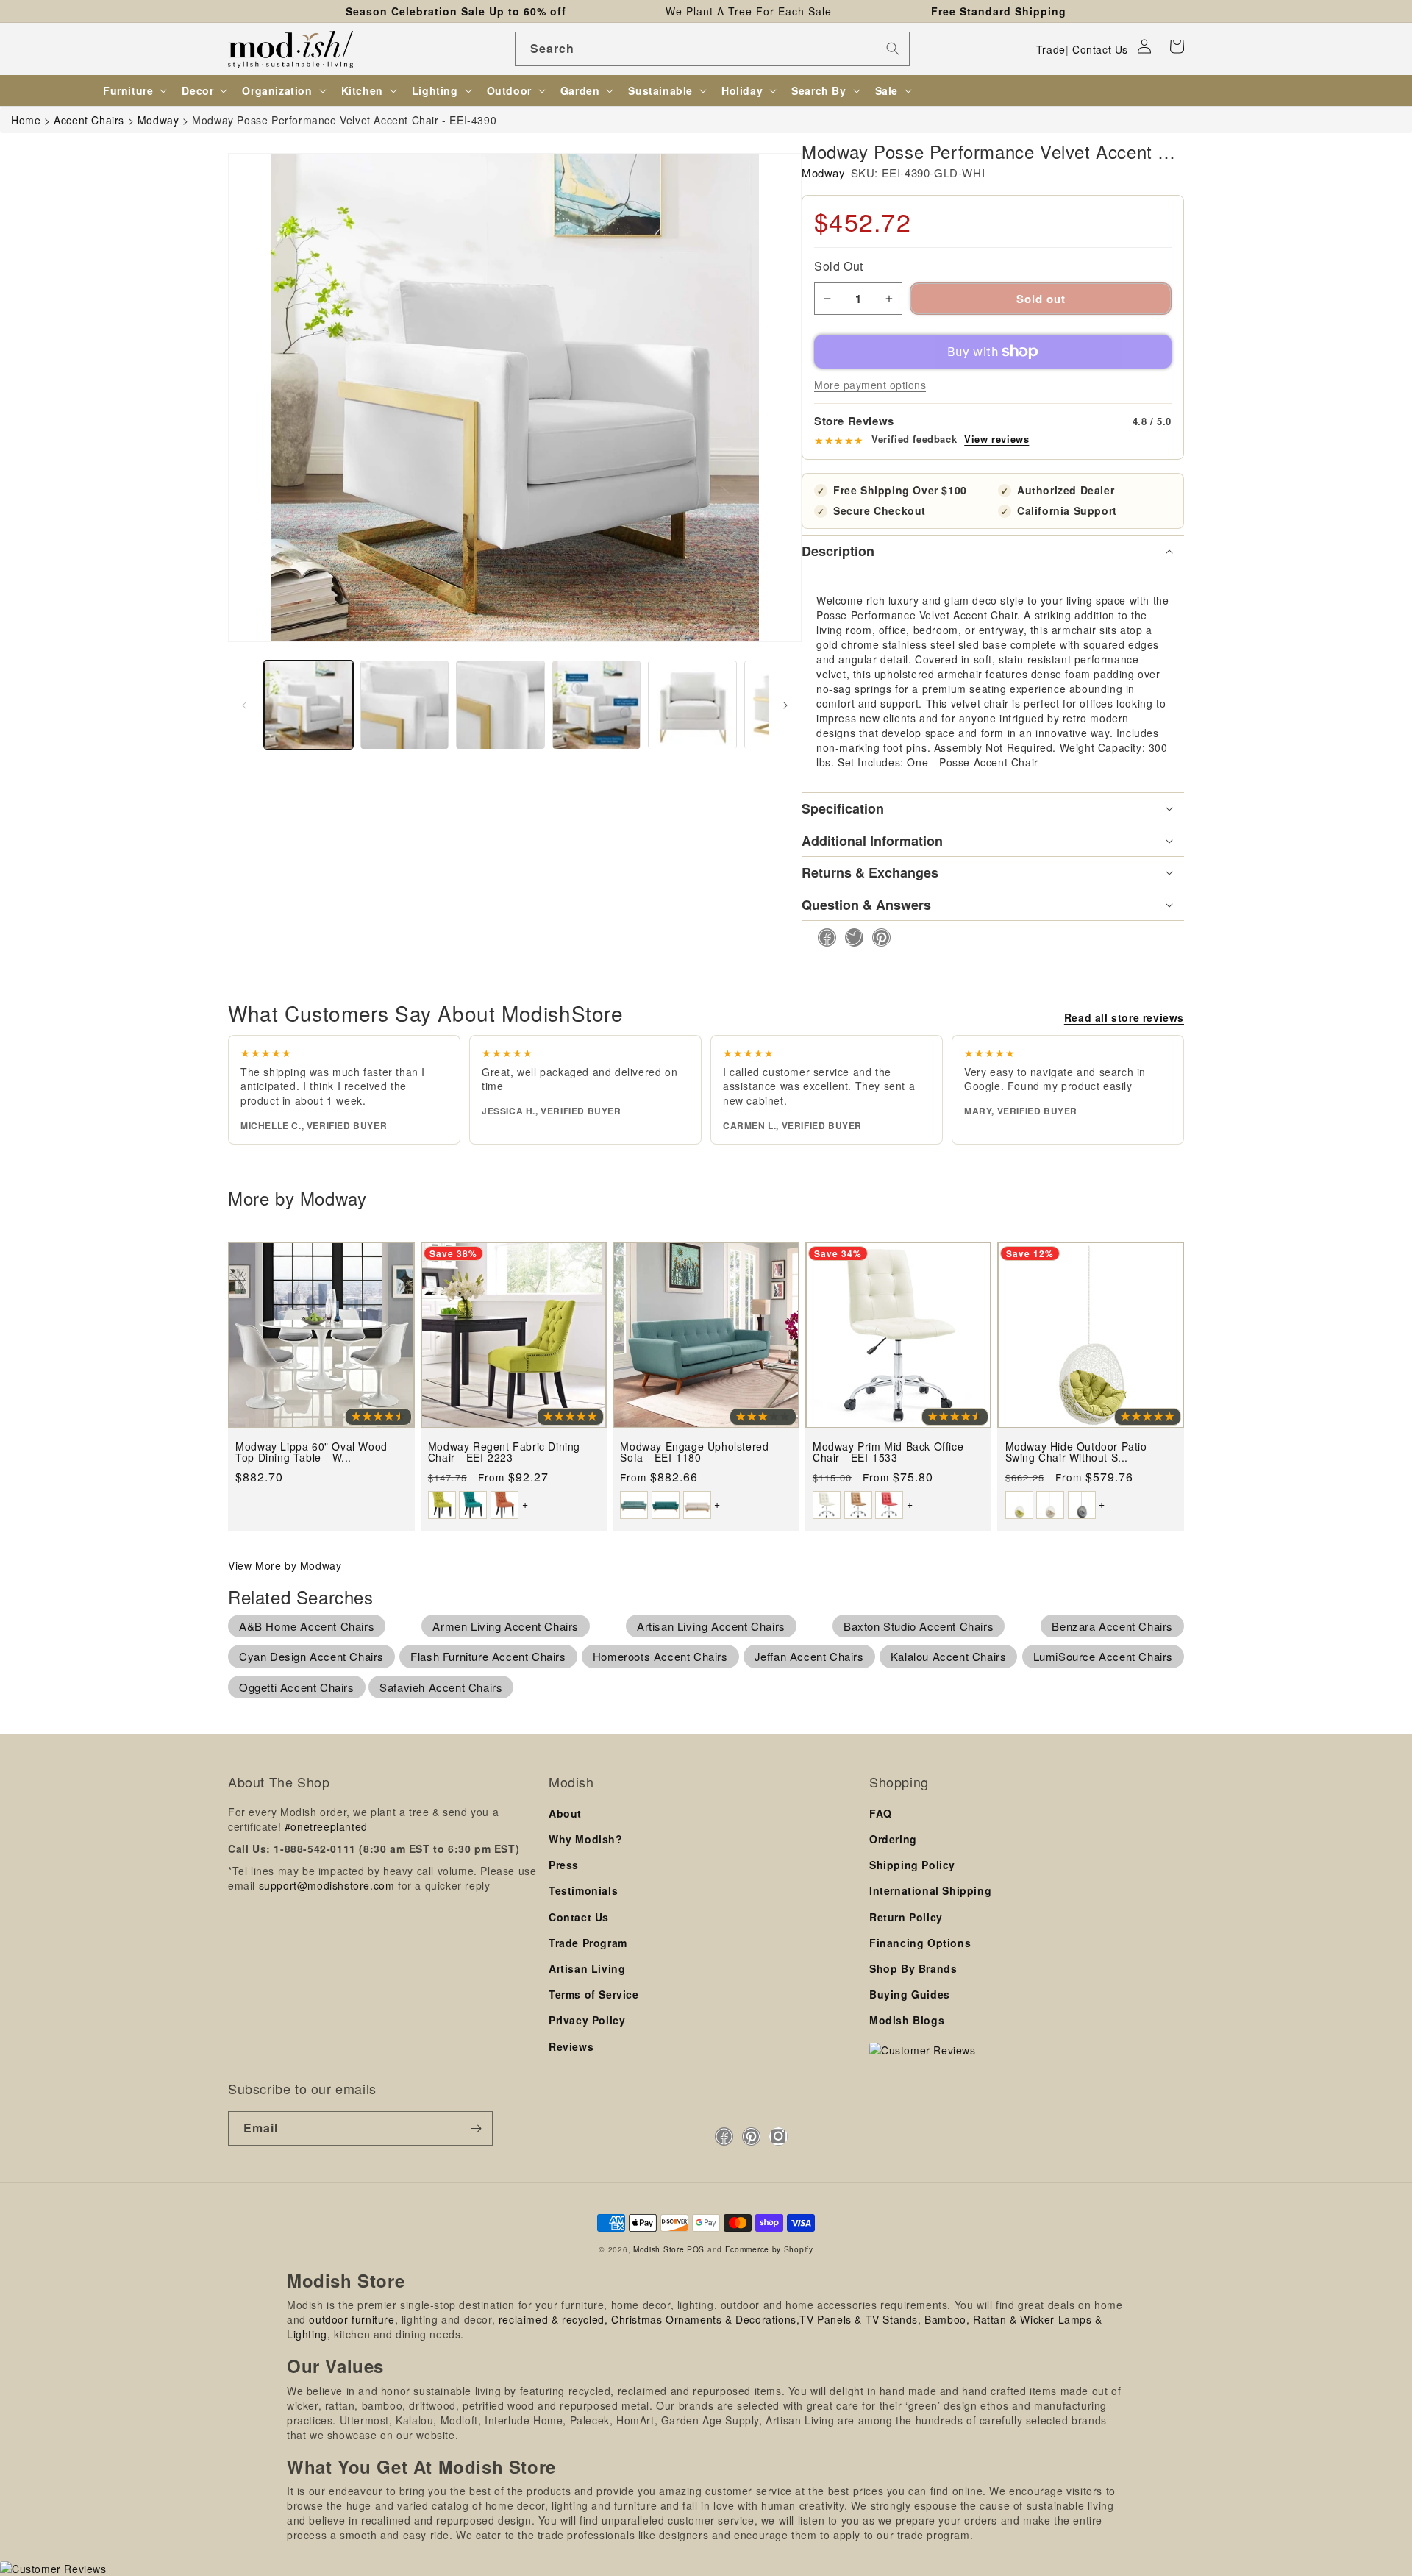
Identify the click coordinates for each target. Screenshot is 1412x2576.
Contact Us (1100, 49)
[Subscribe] (476, 2128)
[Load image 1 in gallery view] (309, 705)
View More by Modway (285, 1565)
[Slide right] (785, 705)
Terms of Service (594, 1994)
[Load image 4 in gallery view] (597, 705)
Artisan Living (587, 1968)
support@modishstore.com (327, 1885)
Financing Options (920, 1943)
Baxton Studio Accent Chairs (919, 1626)
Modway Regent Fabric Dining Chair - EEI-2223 (504, 1452)
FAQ (881, 1813)
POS (696, 2249)
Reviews (571, 2046)
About (565, 1813)
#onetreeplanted (326, 1826)
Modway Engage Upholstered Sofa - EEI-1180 (694, 1452)
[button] (1177, 46)
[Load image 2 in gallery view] (405, 705)
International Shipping (930, 1890)
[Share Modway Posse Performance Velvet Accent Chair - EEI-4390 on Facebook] (823, 937)
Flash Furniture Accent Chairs (488, 1656)
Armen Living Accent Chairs (506, 1626)
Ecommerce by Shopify (769, 2249)
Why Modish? (586, 1839)
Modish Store (659, 2249)
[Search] (893, 49)
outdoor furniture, (353, 2319)
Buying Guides (910, 1994)
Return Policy (906, 1917)
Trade (1051, 49)
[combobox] (712, 49)
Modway (824, 172)
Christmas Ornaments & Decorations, (705, 2319)
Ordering (893, 1839)
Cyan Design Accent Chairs (311, 1656)
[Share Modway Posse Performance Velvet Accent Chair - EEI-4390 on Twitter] (850, 937)
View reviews (996, 439)
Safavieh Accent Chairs (441, 1687)
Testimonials (583, 1890)
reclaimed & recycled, (553, 2319)
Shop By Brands (913, 1968)
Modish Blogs (907, 2020)
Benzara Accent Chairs (1112, 1626)
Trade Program (588, 1943)
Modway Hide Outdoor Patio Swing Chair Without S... (1076, 1452)
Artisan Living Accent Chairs (711, 1626)
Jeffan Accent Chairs (809, 1656)
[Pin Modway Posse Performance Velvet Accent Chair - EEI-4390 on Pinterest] (877, 937)
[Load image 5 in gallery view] (692, 705)
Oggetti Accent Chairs (297, 1687)
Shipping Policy (912, 1865)
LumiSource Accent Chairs (1103, 1656)
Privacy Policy (587, 2020)
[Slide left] (244, 705)
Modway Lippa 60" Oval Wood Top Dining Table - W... (311, 1452)
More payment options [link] (870, 385)
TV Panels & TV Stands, (860, 2319)
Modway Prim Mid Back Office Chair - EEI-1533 (888, 1452)
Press (564, 1865)
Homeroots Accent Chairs (660, 1656)
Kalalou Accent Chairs (949, 1656)
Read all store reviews (1124, 1017)
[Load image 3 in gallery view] (500, 705)
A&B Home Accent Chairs (307, 1626)
